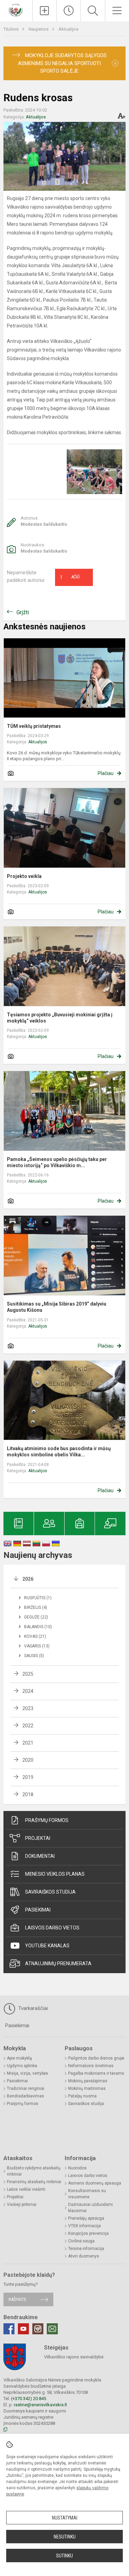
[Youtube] (23, 2329)
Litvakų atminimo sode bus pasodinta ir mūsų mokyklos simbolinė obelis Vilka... (59, 1452)
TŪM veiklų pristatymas (34, 726)
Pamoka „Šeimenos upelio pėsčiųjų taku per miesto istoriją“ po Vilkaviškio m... (57, 1162)
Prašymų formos (47, 1820)
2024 (28, 1691)
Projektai (38, 1838)
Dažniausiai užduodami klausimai (90, 2208)
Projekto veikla (24, 876)
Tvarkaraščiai (32, 2008)
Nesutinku (65, 2537)
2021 (28, 1743)
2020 (28, 1760)
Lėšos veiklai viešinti (26, 2189)
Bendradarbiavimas (25, 2096)
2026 (28, 1579)
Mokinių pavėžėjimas (88, 2081)
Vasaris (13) (37, 1646)
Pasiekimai (38, 1910)
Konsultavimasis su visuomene (87, 2194)
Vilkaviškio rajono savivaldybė (74, 2357)
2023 (28, 1708)
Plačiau (106, 773)
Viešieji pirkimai (22, 2205)
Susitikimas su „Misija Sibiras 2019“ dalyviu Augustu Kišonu (57, 1307)
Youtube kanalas (47, 1946)
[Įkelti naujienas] (45, 11)
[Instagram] (38, 2329)
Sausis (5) (34, 1656)
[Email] (52, 2329)
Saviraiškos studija (50, 1892)
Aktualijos (68, 29)
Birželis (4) (36, 1608)
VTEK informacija (84, 2226)
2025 (28, 1674)
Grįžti (23, 612)
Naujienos (39, 29)
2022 (28, 1726)
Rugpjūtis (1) (38, 1598)
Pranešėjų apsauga (86, 2218)
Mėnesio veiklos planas (55, 1874)
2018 (28, 1794)
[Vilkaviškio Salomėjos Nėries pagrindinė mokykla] (16, 10)
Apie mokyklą (19, 2058)
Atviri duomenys (84, 2256)
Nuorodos (77, 2168)
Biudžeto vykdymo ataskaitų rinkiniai (34, 2171)
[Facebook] (9, 2329)
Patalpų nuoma (82, 2096)
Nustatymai (65, 2518)
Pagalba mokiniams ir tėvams (96, 2073)
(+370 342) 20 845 (29, 2399)
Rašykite (17, 2299)
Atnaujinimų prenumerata (58, 1964)
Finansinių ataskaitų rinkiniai (34, 2182)
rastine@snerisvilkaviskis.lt (40, 2405)
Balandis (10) (38, 1627)
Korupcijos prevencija (88, 2233)
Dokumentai (40, 1856)
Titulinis (12, 29)
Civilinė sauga (81, 2241)
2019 (28, 1777)
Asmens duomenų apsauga (95, 2183)
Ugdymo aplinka (22, 2066)
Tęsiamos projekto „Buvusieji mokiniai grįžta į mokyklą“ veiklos (60, 1018)
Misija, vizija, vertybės (28, 2073)
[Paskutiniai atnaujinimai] (69, 11)
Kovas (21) (35, 1636)
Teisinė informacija (86, 2249)
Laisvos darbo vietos (52, 1928)
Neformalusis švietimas (91, 2066)
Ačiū (70, 577)
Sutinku (64, 2556)
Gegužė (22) (36, 1617)
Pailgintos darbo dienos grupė (96, 2058)
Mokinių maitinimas (87, 2088)
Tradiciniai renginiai (26, 2088)
